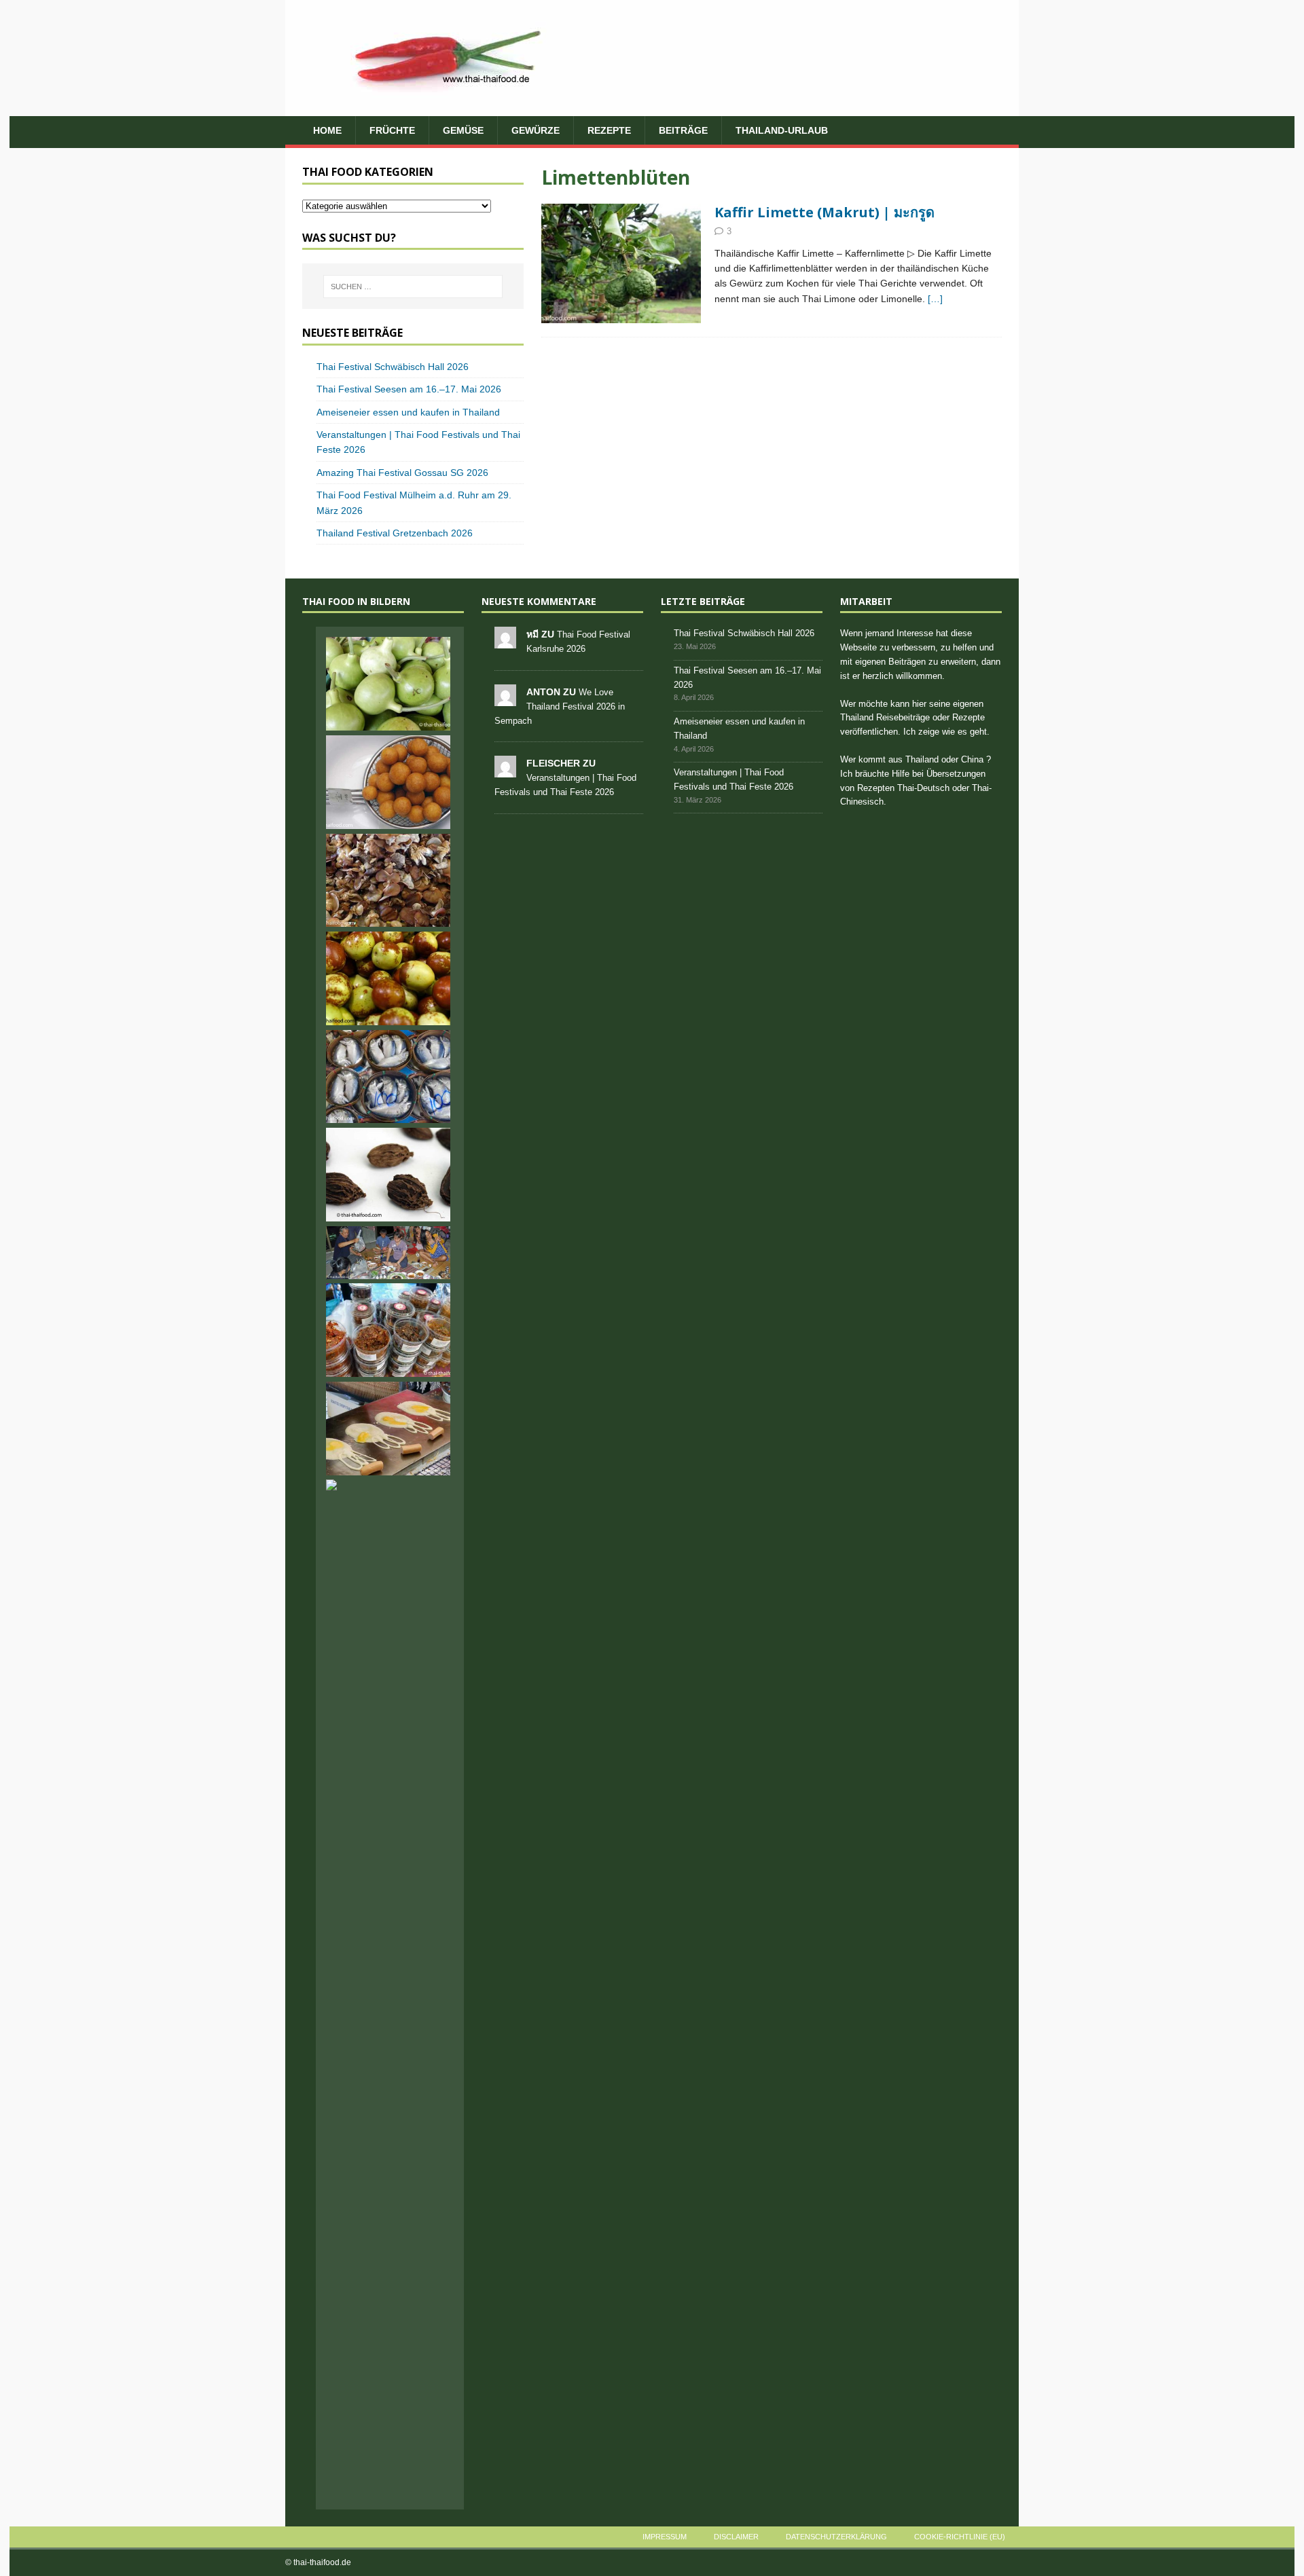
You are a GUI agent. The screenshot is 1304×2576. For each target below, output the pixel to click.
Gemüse (463, 130)
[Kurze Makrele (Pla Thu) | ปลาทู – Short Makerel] (388, 1077)
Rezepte (609, 130)
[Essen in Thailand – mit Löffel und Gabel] (388, 1253)
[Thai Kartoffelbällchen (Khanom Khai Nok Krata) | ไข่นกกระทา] (388, 782)
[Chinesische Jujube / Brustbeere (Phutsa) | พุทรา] (388, 978)
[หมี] (505, 641)
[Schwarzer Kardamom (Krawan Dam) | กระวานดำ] (388, 1175)
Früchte (392, 130)
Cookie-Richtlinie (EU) (960, 2537)
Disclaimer (736, 2537)
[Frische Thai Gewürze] (621, 264)
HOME (327, 130)
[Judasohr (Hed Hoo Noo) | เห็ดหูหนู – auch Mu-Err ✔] (388, 881)
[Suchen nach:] (413, 287)
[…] (935, 299)
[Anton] (505, 698)
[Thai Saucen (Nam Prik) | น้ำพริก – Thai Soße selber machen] (388, 1330)
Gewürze (536, 130)
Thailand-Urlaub (782, 130)
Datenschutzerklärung (836, 2537)
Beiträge (683, 130)
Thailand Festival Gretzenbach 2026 (395, 533)
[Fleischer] (505, 770)
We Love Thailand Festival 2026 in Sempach (560, 706)
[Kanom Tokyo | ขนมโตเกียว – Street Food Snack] (388, 1429)
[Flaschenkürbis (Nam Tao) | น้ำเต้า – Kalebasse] (388, 684)
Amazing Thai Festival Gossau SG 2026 (402, 473)
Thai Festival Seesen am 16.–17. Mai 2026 (409, 389)
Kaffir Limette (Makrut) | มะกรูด (825, 212)
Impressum (665, 2537)
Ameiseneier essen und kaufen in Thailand (408, 412)
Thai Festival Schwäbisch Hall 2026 (393, 367)
